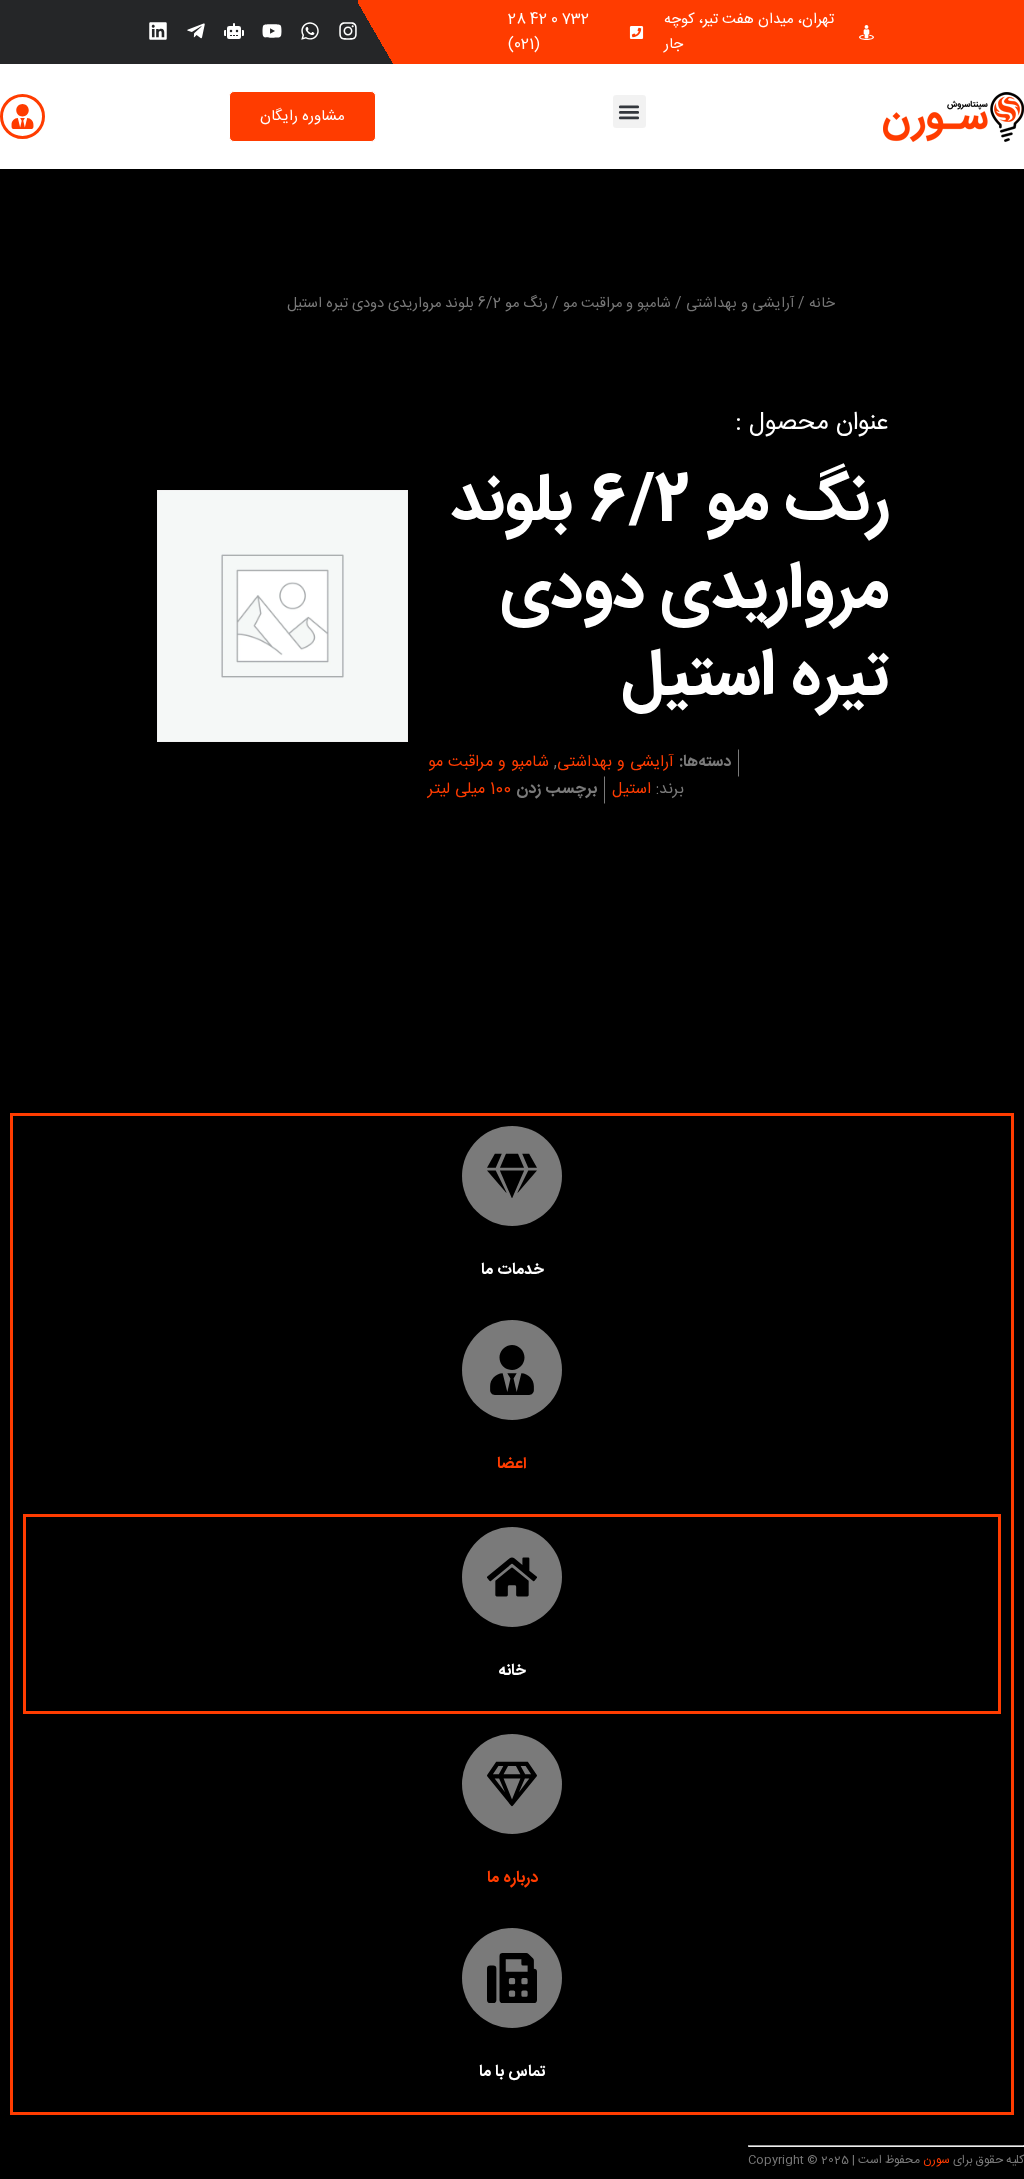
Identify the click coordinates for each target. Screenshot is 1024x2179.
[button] (629, 111)
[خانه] (512, 1577)
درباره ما (512, 1878)
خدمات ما (512, 1270)
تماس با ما (512, 2072)
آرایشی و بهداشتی (740, 304)
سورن (935, 2160)
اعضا (512, 1464)
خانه (822, 304)
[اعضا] (512, 1370)
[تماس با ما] (512, 1978)
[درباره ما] (512, 1784)
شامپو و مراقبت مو (617, 304)
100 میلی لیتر (469, 789)
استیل (631, 789)
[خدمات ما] (512, 1176)
